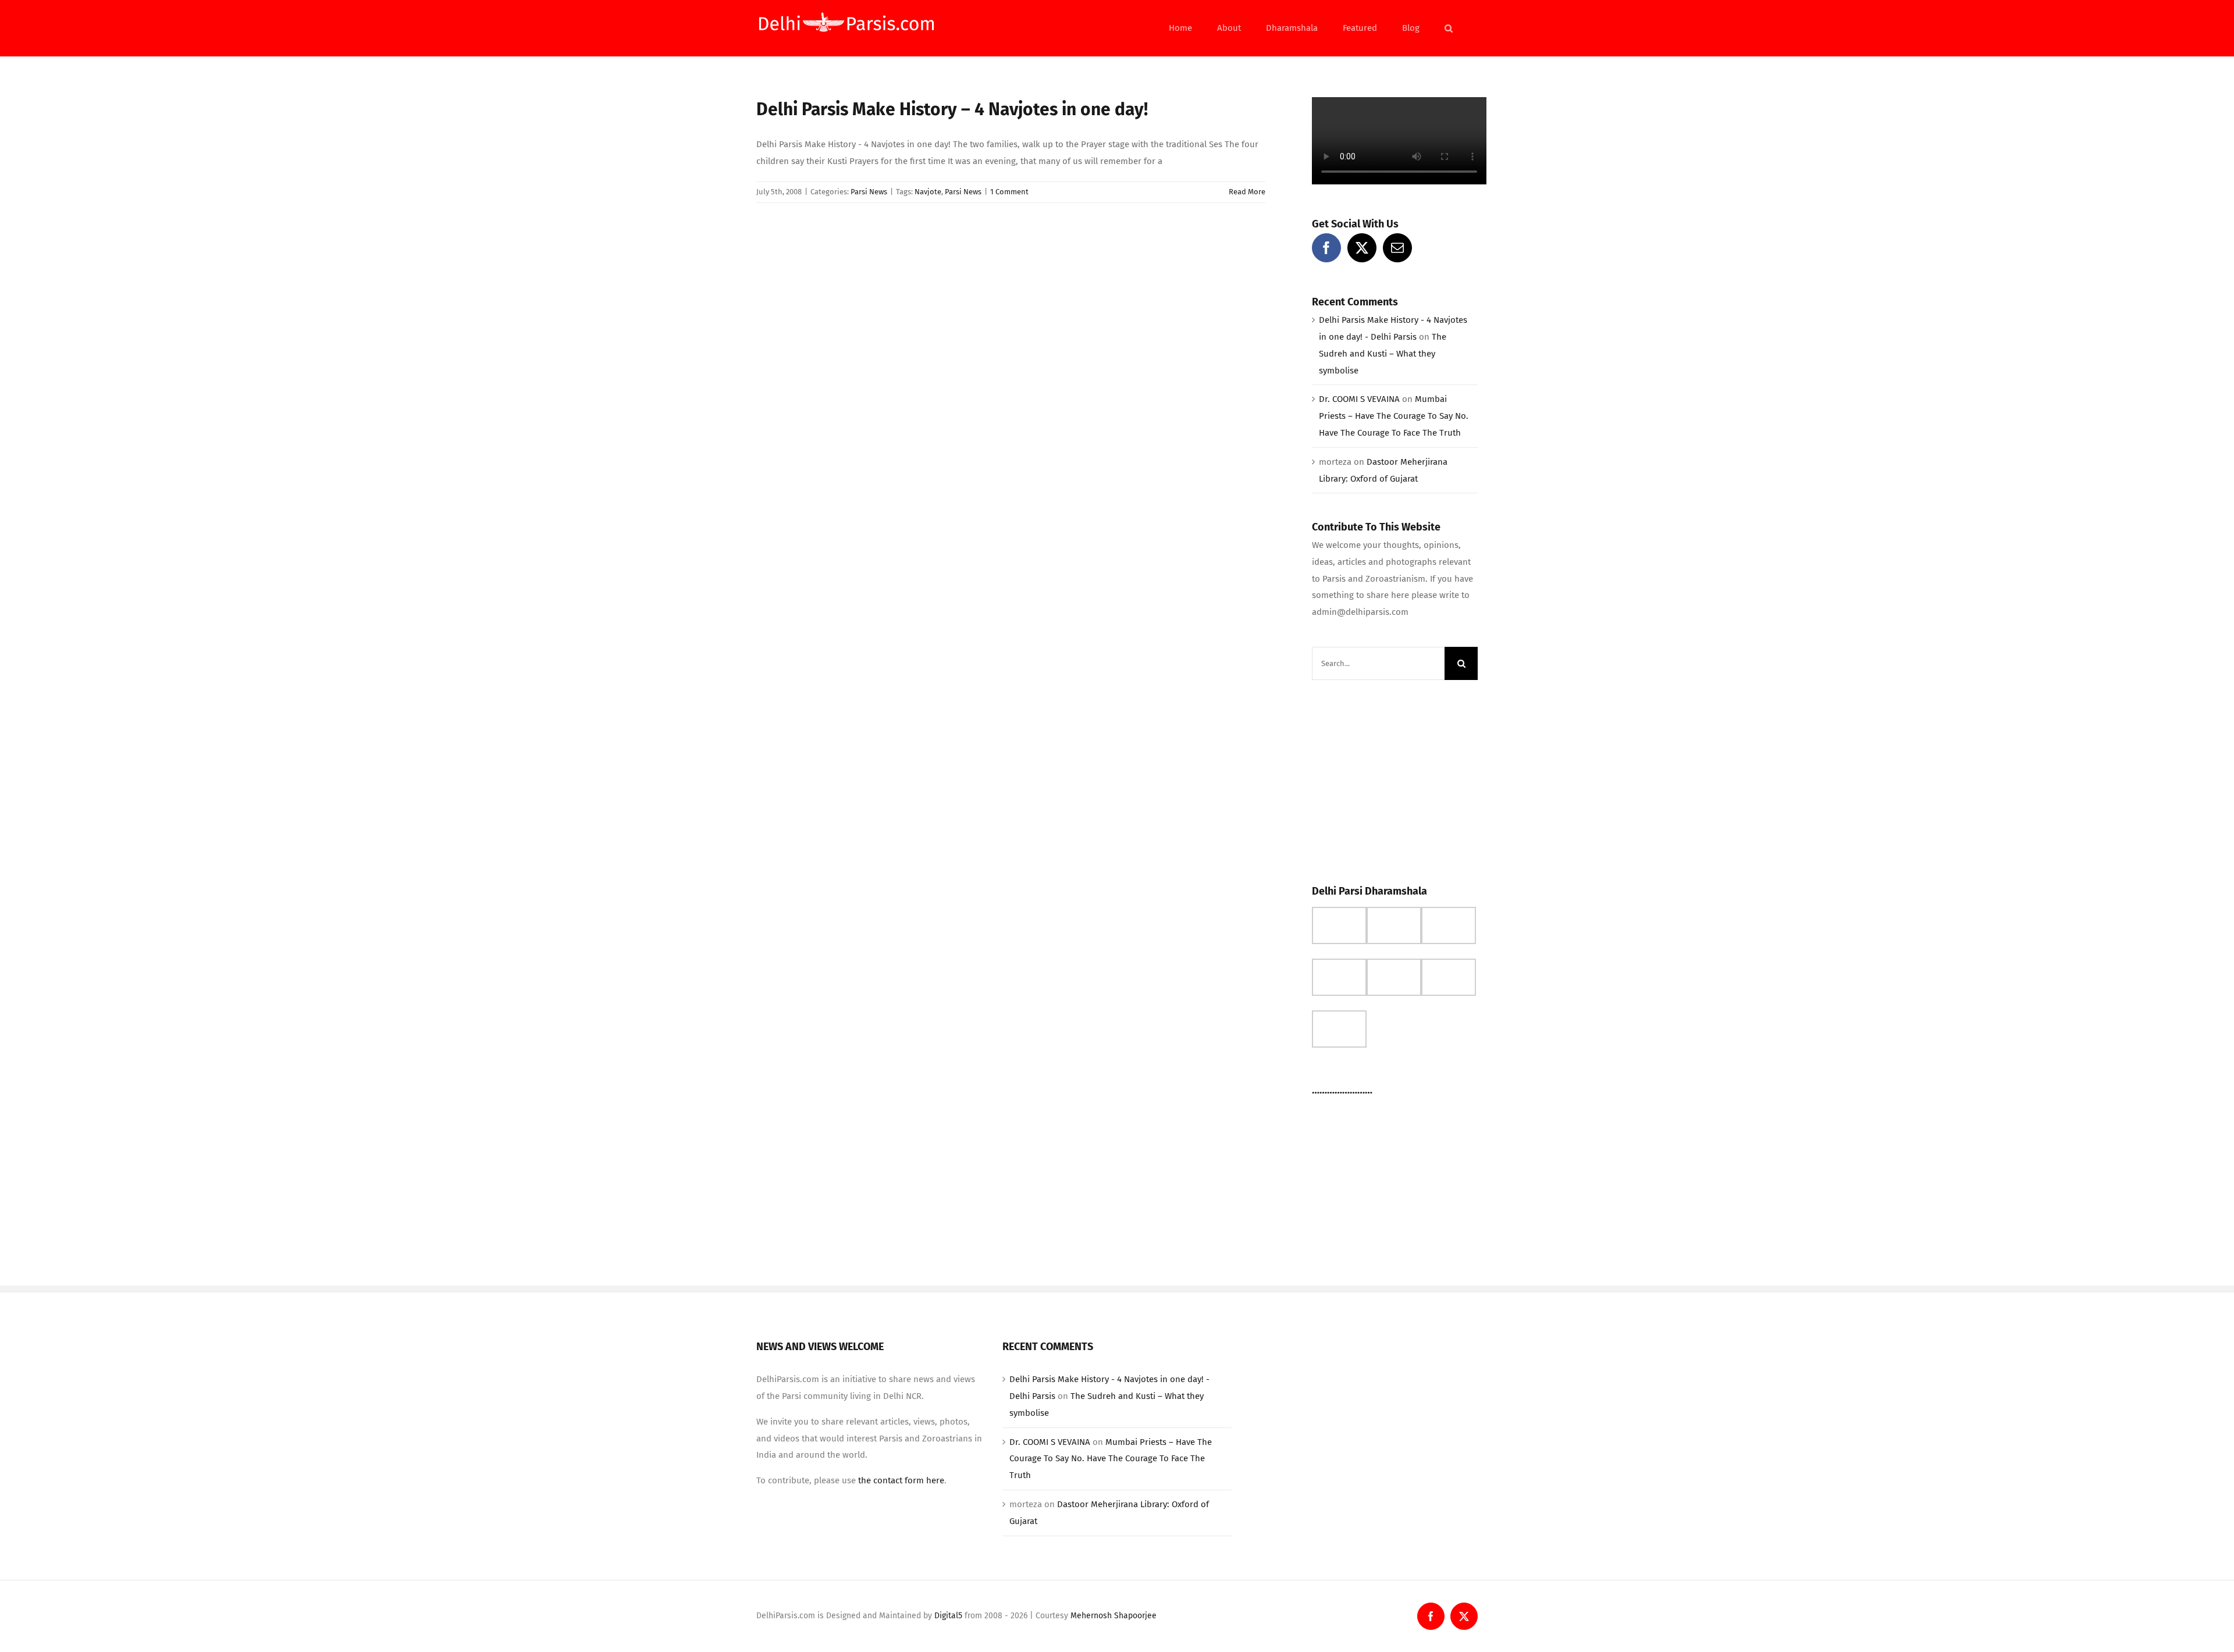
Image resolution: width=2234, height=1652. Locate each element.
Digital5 (948, 1616)
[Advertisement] (1399, 779)
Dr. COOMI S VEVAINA (1359, 399)
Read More (1247, 192)
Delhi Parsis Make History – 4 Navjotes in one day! (952, 109)
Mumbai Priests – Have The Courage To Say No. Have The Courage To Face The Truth (1394, 416)
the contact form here (901, 1480)
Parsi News (869, 192)
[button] (1449, 28)
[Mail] (1397, 248)
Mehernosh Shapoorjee (1114, 1616)
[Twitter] (1362, 248)
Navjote (928, 192)
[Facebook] (1326, 248)
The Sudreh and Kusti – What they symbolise (1383, 354)
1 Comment (1009, 192)
